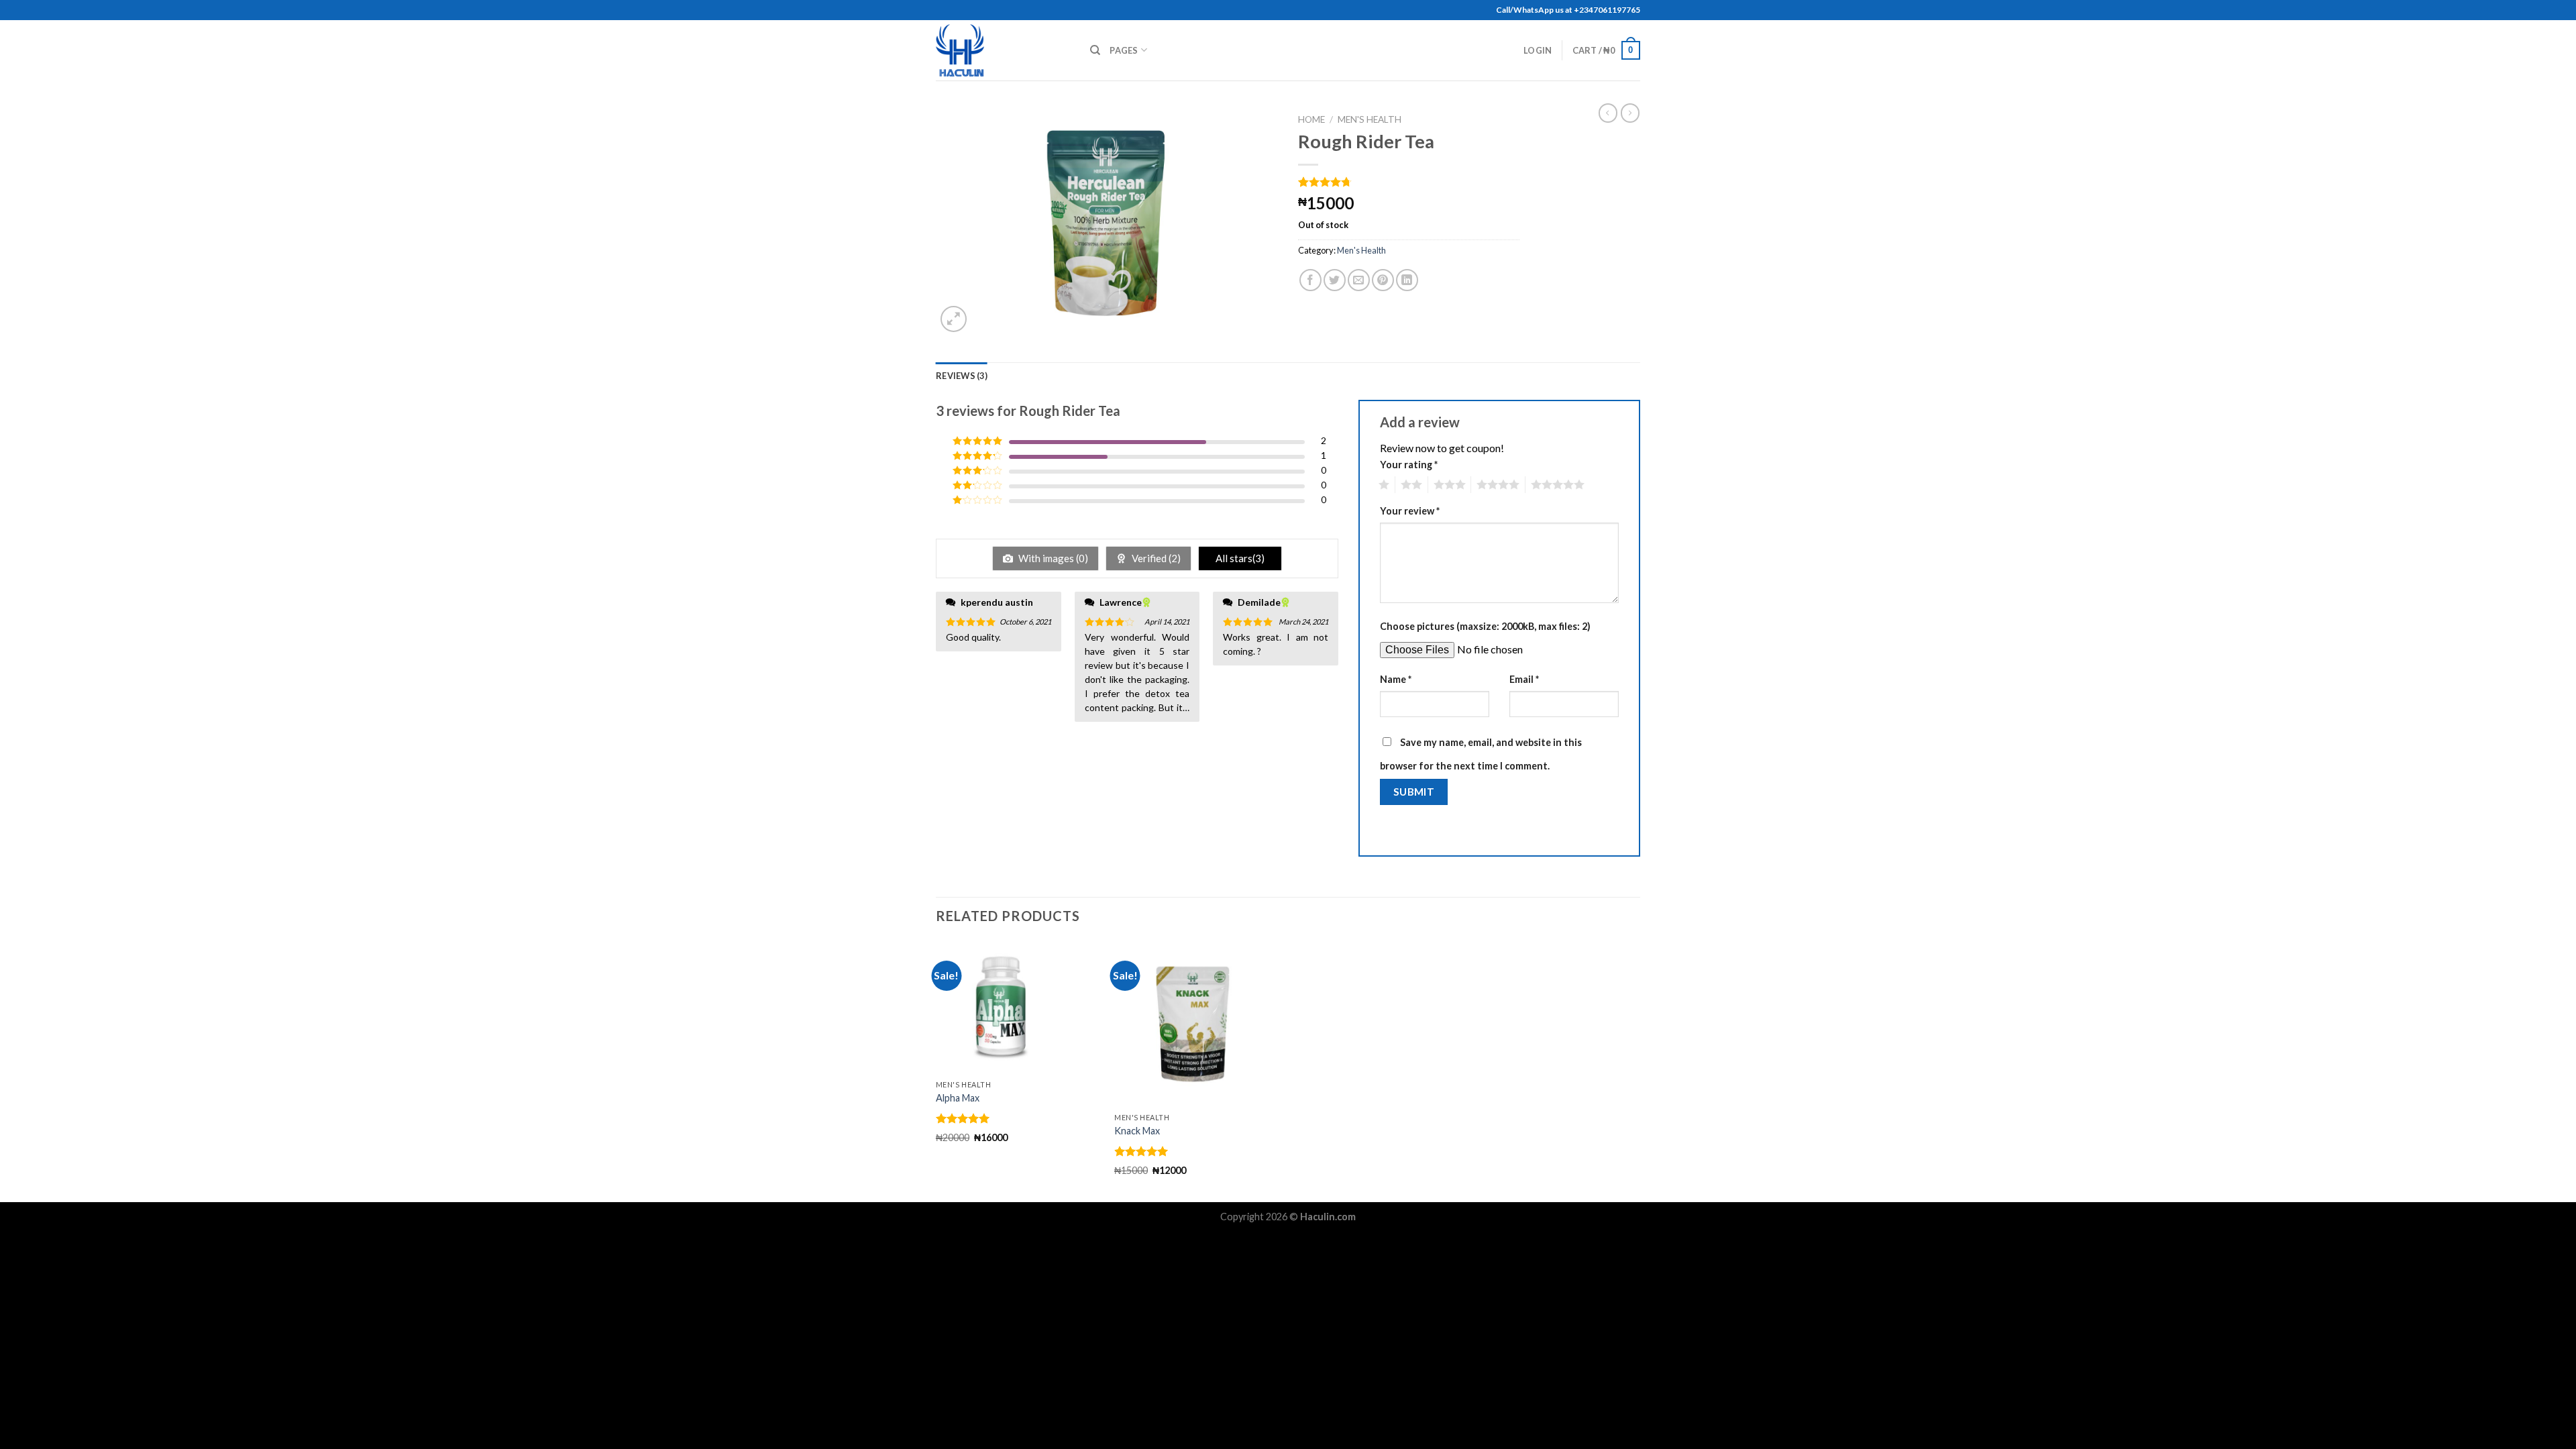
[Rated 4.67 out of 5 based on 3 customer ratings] (1409, 182)
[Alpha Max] (1019, 1007)
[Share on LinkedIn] (1407, 280)
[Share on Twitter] (1335, 280)
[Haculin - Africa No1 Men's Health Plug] (1003, 50)
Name (1396, 679)
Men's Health (1370, 119)
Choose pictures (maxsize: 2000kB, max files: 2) (1485, 626)
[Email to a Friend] (1359, 280)
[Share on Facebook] (1310, 280)
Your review (1410, 511)
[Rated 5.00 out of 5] (963, 1118)
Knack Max (1137, 1131)
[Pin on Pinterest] (1383, 280)
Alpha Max (958, 1098)
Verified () (1155, 558)
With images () (1052, 558)
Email (1524, 679)
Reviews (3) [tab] (962, 376)
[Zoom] (954, 319)
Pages (1124, 50)
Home (1311, 119)
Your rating (1409, 465)
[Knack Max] (1197, 1023)
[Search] (1095, 50)
